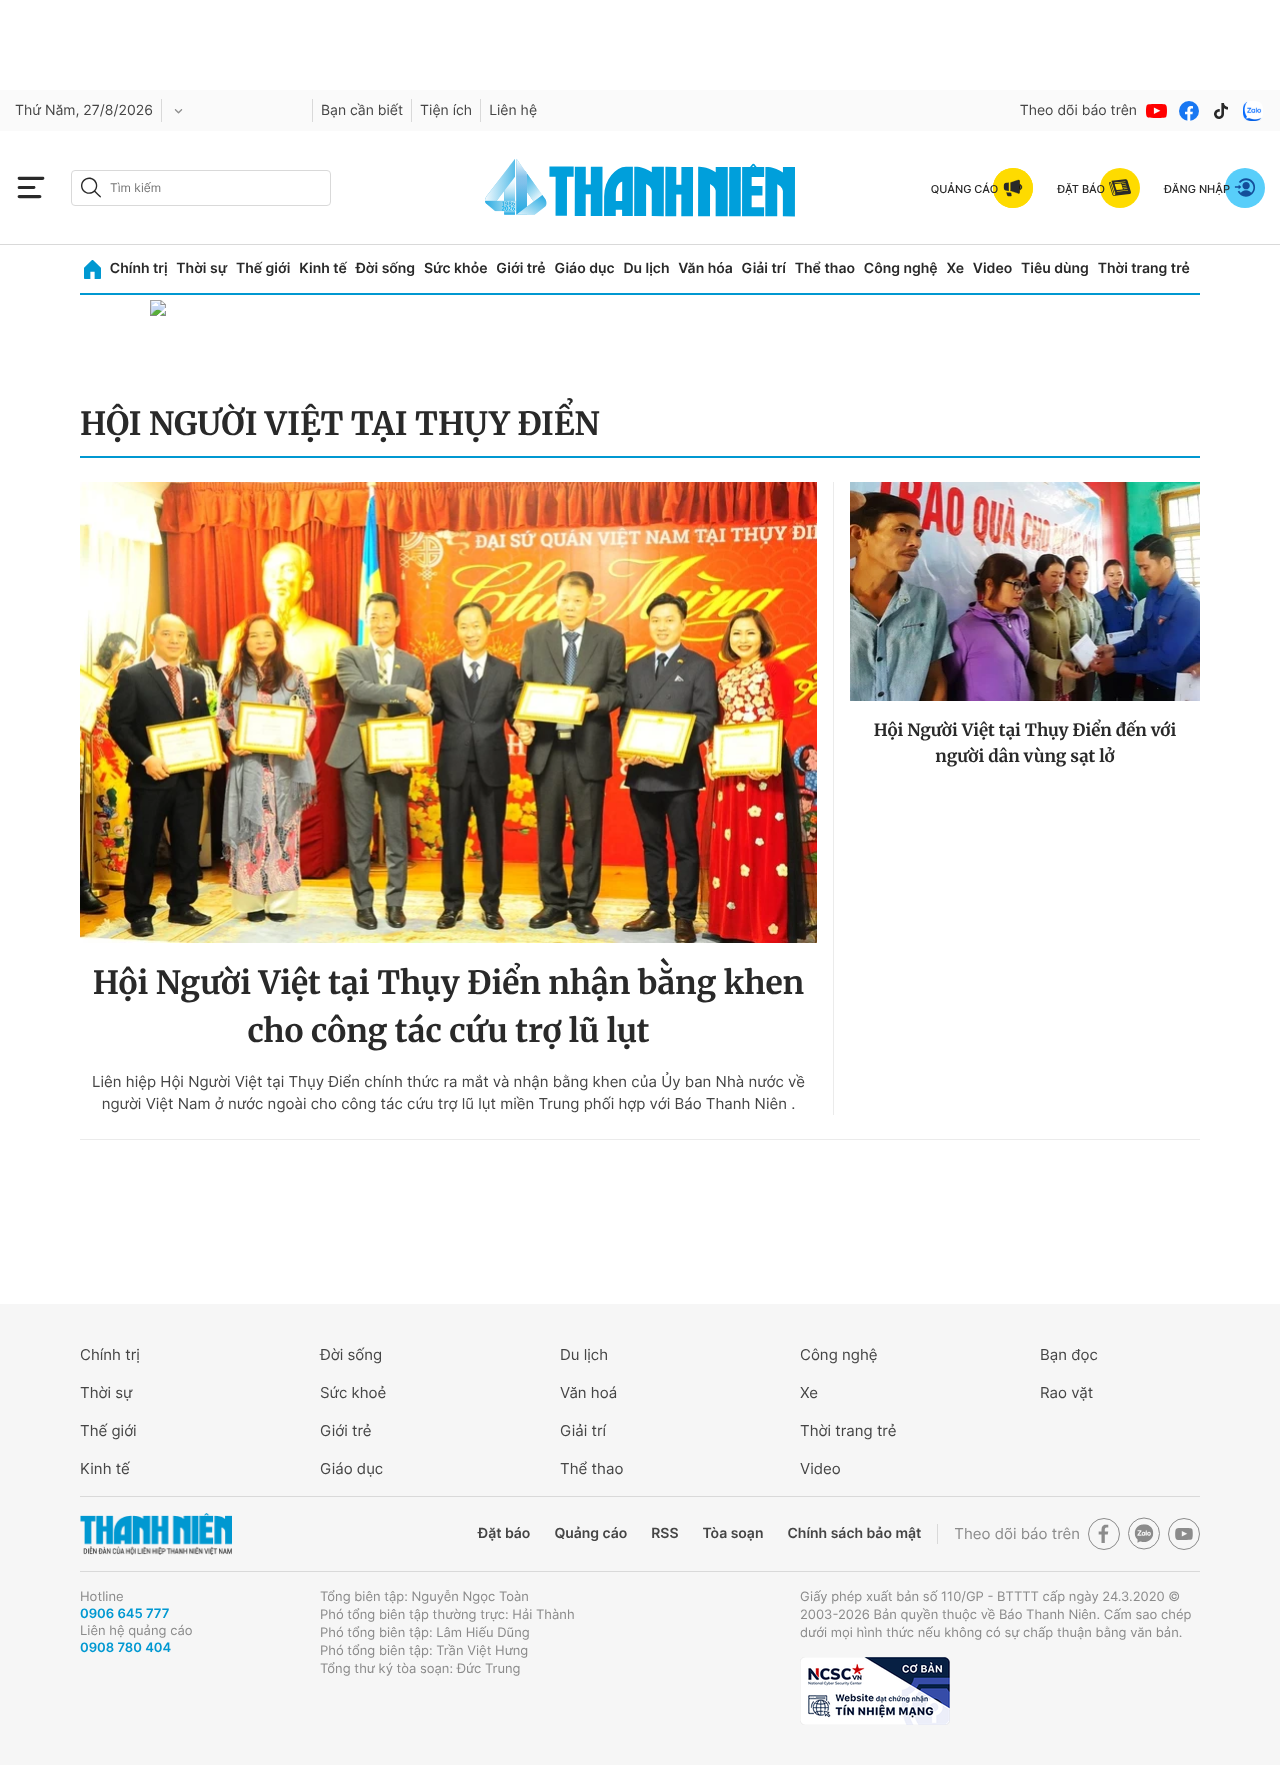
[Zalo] (1253, 111)
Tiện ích (446, 110)
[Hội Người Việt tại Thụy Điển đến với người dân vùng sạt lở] (1025, 591)
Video (992, 268)
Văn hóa (705, 268)
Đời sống (385, 268)
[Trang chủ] (92, 269)
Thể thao (825, 268)
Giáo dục (584, 268)
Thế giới (263, 268)
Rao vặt (1066, 1392)
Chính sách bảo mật (854, 1533)
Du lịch (646, 268)
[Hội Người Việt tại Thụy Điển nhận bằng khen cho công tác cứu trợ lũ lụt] (448, 712)
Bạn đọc (1069, 1354)
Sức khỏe (456, 268)
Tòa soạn (733, 1533)
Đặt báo (504, 1533)
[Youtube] (1157, 111)
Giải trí (764, 268)
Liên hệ (513, 110)
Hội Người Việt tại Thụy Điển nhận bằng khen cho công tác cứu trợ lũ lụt (448, 1007)
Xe (955, 268)
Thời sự (201, 268)
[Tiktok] (1221, 111)
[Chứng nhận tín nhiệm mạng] (875, 1691)
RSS (664, 1533)
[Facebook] (1189, 111)
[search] (201, 188)
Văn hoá (588, 1392)
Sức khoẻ (353, 1392)
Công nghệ (901, 268)
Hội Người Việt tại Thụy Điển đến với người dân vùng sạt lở (1025, 743)
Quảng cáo (590, 1533)
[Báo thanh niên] (640, 187)
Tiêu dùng (1055, 268)
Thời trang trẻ (1144, 268)
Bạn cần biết (362, 110)
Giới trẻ (520, 268)
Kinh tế (323, 268)
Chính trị (139, 268)
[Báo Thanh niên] (156, 1534)
